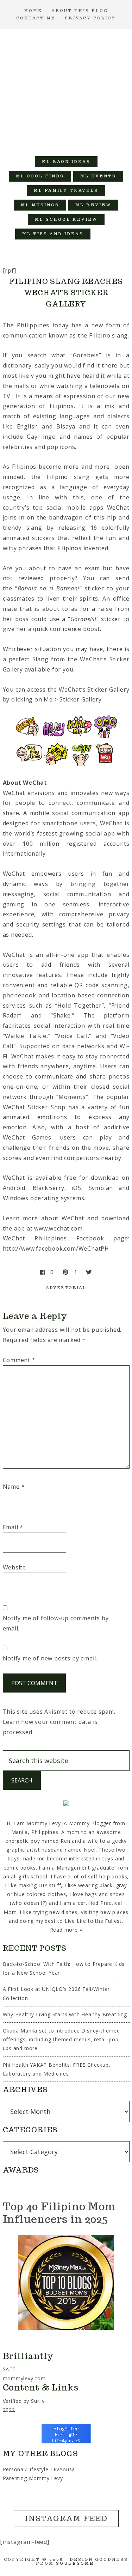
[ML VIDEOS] (105, 234)
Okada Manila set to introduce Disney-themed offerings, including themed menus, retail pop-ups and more (62, 2039)
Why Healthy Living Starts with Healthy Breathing (65, 2014)
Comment (19, 1360)
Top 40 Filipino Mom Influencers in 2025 (59, 2213)
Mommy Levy (66, 89)
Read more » (66, 1930)
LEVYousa (63, 2469)
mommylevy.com (24, 2378)
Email (13, 1527)
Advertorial (66, 1288)
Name (14, 1487)
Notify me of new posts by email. (50, 1658)
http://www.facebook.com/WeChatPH (56, 1248)
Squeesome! (76, 2563)
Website (15, 1567)
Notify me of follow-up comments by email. (56, 1623)
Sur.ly (38, 2401)
